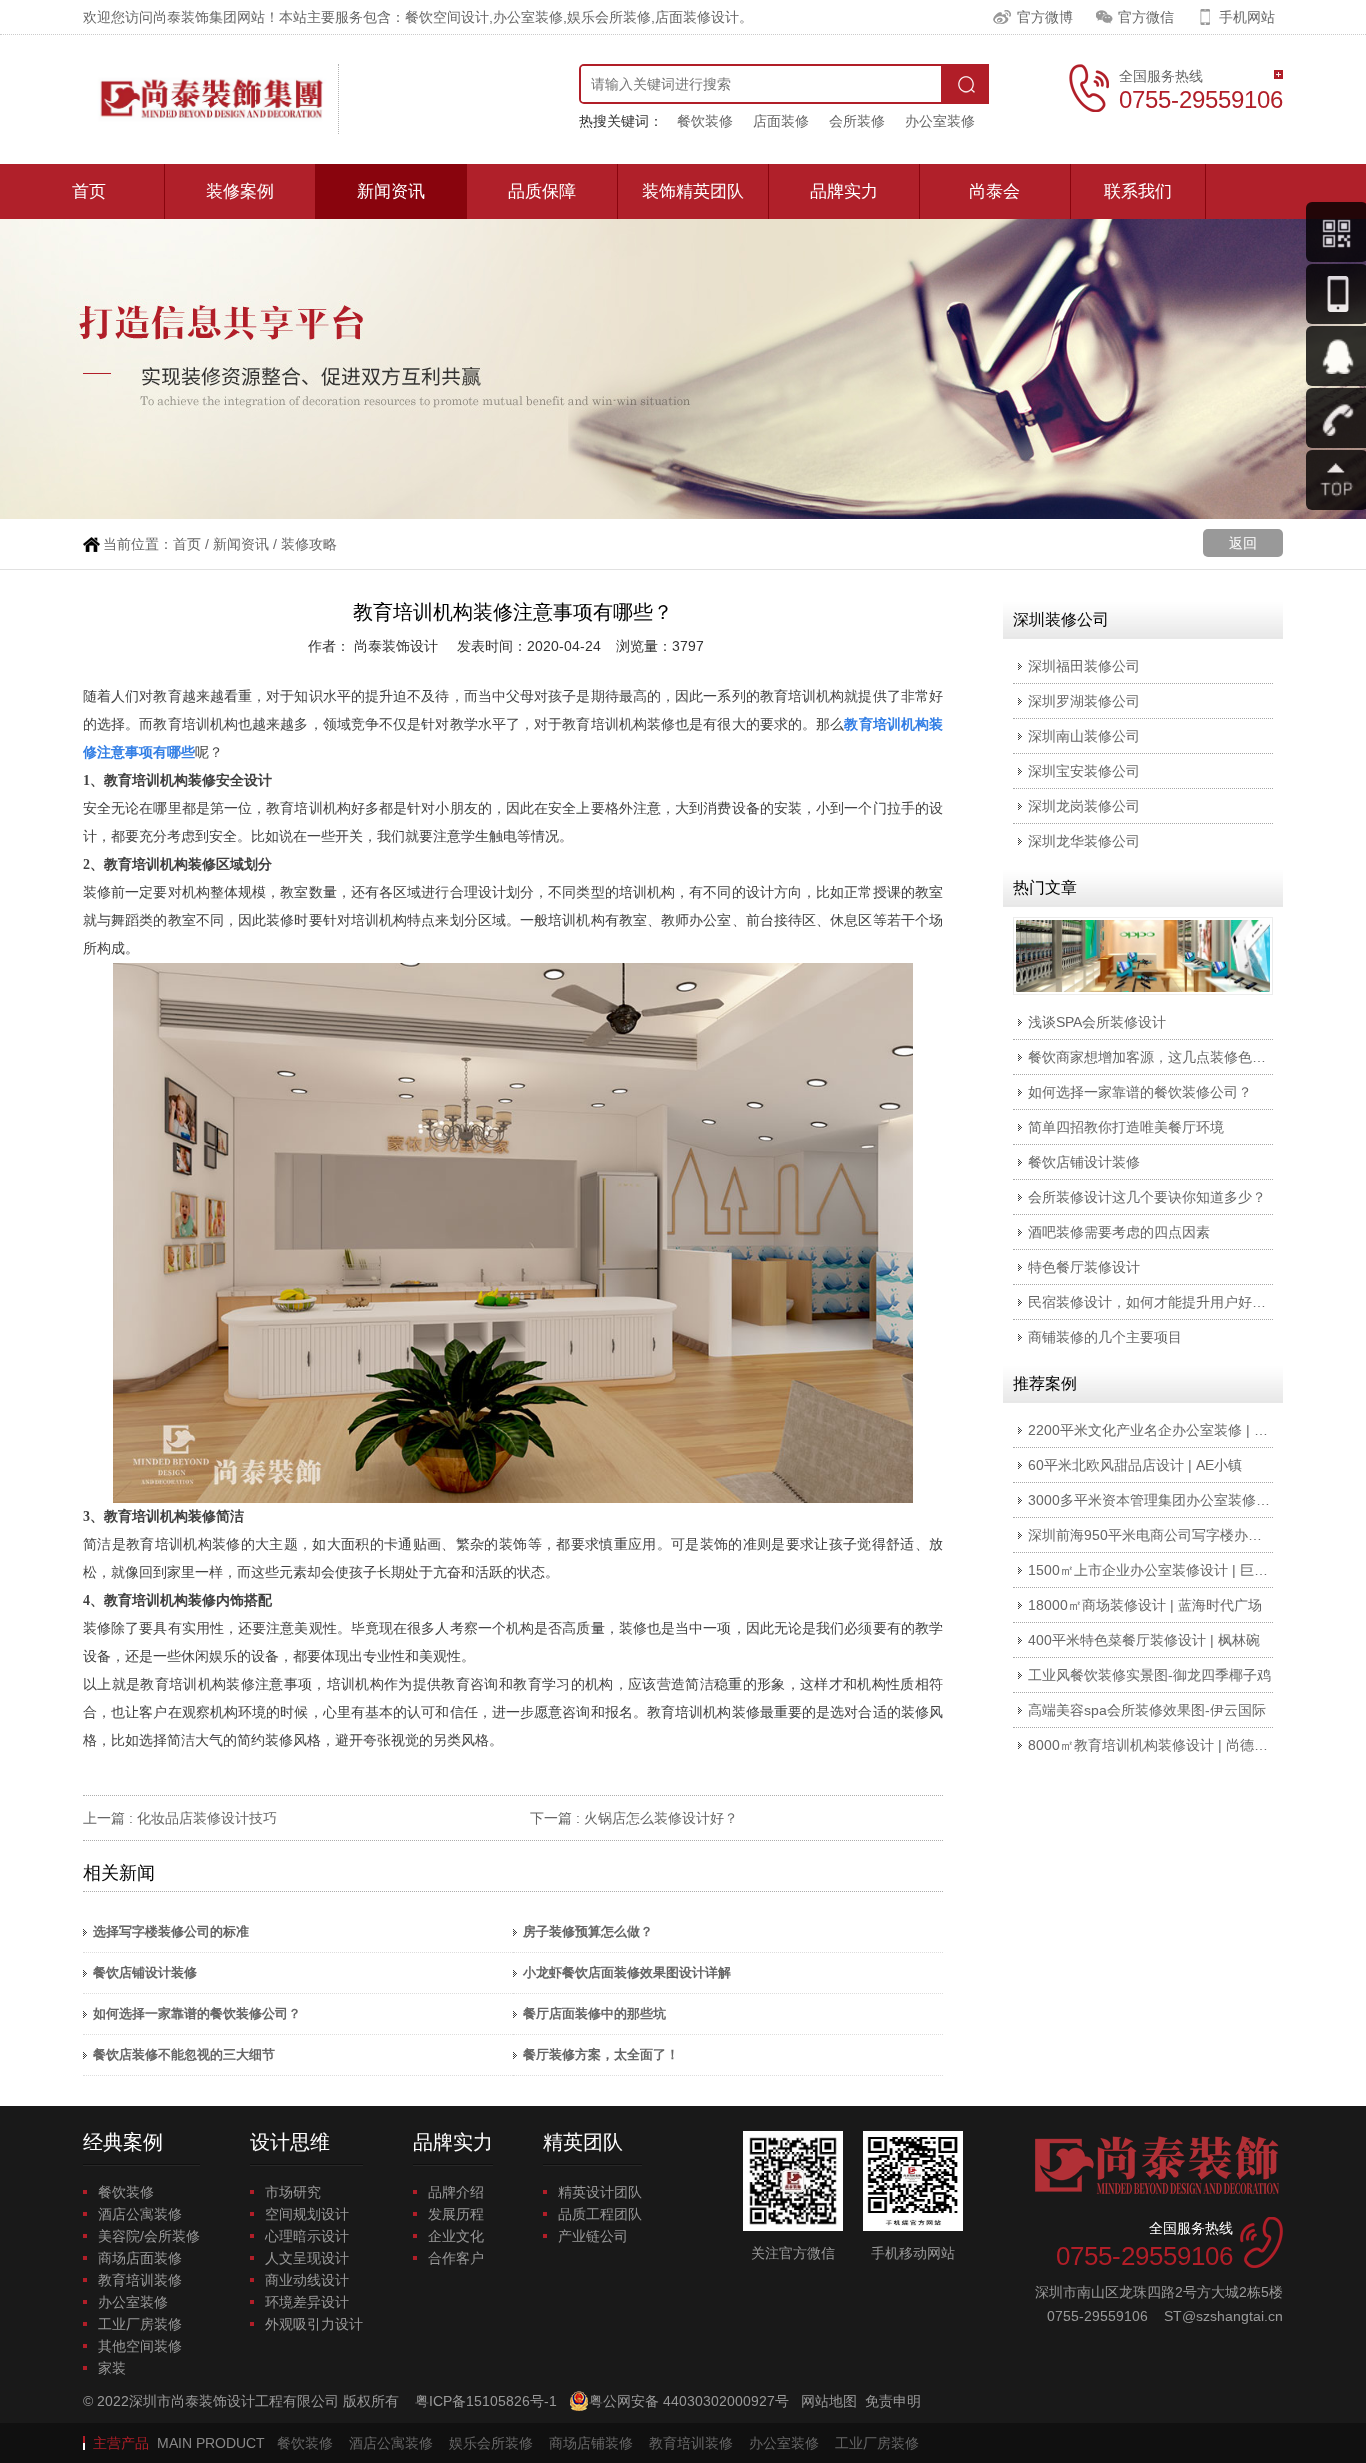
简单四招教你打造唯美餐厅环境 (1126, 1127)
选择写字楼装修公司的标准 (171, 1931)
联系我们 (1138, 191)
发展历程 (456, 2214)
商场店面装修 (140, 2258)
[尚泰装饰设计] (211, 99)
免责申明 (893, 2401)
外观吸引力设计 (314, 2324)
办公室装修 (940, 121)
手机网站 (1247, 17)
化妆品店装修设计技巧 (207, 1818)
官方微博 (1045, 17)
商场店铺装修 (591, 2443)
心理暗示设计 (307, 2236)
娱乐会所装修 (491, 2443)
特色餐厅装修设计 (1084, 1267)
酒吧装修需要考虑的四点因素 (1119, 1232)
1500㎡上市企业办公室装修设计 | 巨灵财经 (1162, 1570)
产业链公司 (593, 2236)
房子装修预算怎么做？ (588, 1931)
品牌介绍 (456, 2192)
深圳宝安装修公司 (1084, 771)
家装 (112, 2368)
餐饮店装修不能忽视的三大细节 (184, 2054)
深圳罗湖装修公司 (1084, 701)
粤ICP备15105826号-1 (486, 2401)
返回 (1243, 543)
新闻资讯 (391, 191)
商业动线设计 (307, 2280)
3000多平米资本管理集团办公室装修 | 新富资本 (1176, 1500)
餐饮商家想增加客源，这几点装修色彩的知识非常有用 (1196, 1057)
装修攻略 (309, 544)
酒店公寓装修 (140, 2214)
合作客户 (456, 2258)
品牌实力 (844, 191)
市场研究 (293, 2192)
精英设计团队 (600, 2192)
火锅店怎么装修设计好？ (661, 1818)
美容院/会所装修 (149, 2236)
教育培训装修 (140, 2280)
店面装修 (781, 121)
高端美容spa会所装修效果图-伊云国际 (1147, 1710)
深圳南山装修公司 (1084, 736)
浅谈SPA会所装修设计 (1097, 1022)
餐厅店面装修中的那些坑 (594, 2013)
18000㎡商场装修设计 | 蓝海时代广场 (1145, 1605)
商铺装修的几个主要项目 (1105, 1337)
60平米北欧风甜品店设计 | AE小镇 (1135, 1465)
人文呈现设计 (307, 2258)
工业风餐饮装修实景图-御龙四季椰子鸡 (1149, 1675)
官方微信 (1146, 17)
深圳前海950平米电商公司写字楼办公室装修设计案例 (1194, 1535)
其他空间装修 (140, 2346)
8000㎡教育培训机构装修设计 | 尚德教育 (1155, 1745)
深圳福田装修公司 (1084, 666)
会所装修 (857, 121)
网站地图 (829, 2401)
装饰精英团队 (693, 191)
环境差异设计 (307, 2302)
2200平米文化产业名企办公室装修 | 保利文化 (1169, 1430)
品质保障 (542, 191)
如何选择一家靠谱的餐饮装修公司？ (197, 2013)
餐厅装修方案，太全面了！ (601, 2054)
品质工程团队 (600, 2214)
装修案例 (240, 191)
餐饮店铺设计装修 (145, 1972)
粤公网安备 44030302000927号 (689, 2401)
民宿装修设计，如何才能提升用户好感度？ (1161, 1302)
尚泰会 (994, 191)
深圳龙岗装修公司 (1084, 806)
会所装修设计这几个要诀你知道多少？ (1147, 1197)
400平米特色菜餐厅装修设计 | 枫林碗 (1144, 1640)
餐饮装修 (705, 121)
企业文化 (456, 2236)
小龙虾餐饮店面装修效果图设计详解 (627, 1972)
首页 (89, 191)
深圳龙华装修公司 (1084, 841)
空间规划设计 (307, 2214)
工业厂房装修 (140, 2324)
